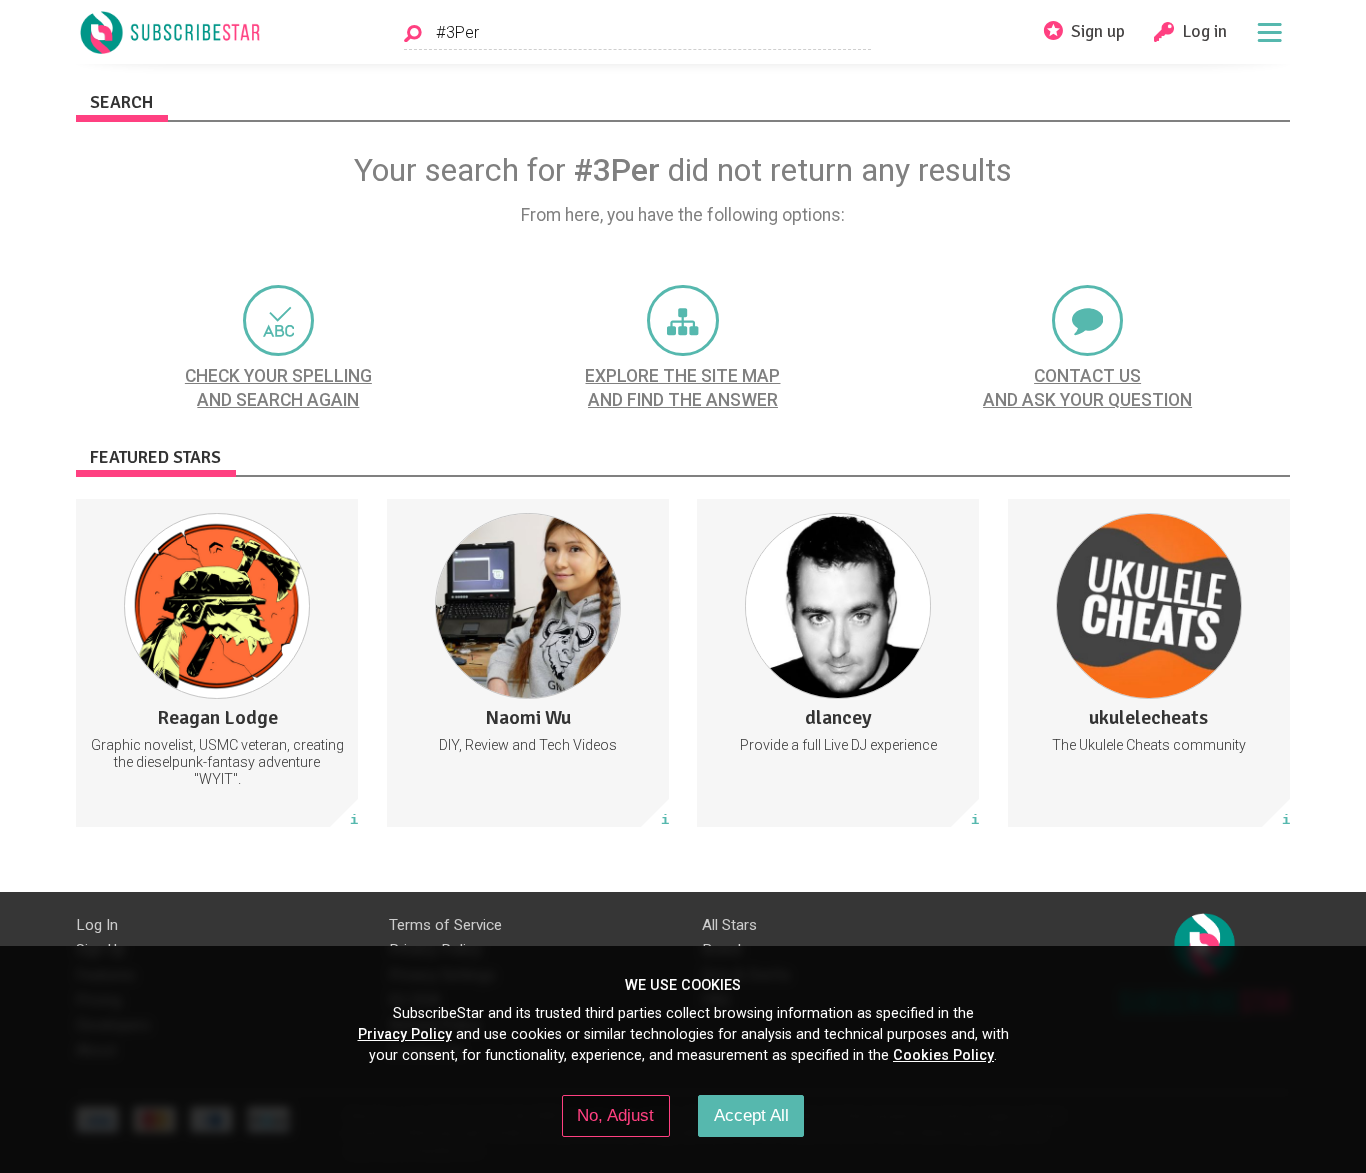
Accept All (751, 1115)
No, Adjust (615, 1115)
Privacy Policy (405, 1034)
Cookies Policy (943, 1055)
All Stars (729, 925)
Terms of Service (445, 925)
